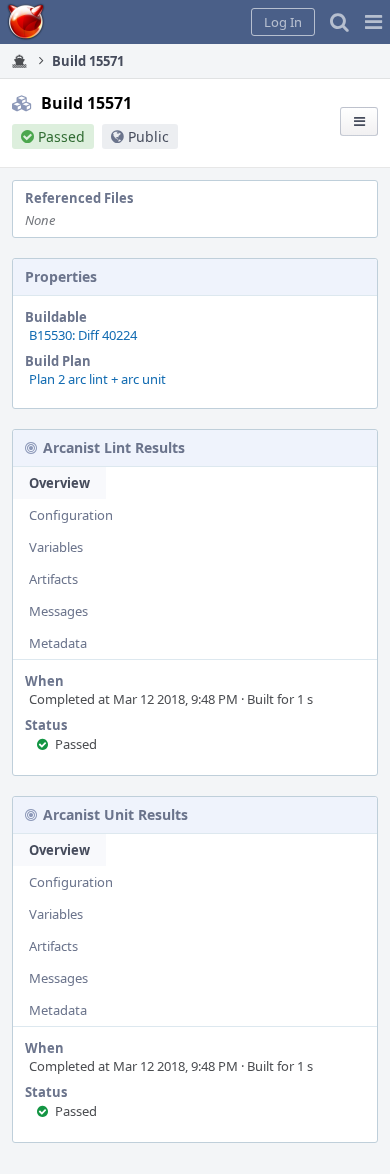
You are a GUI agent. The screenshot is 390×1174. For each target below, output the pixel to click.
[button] (373, 22)
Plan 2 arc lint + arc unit (97, 379)
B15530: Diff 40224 (83, 335)
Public (148, 136)
